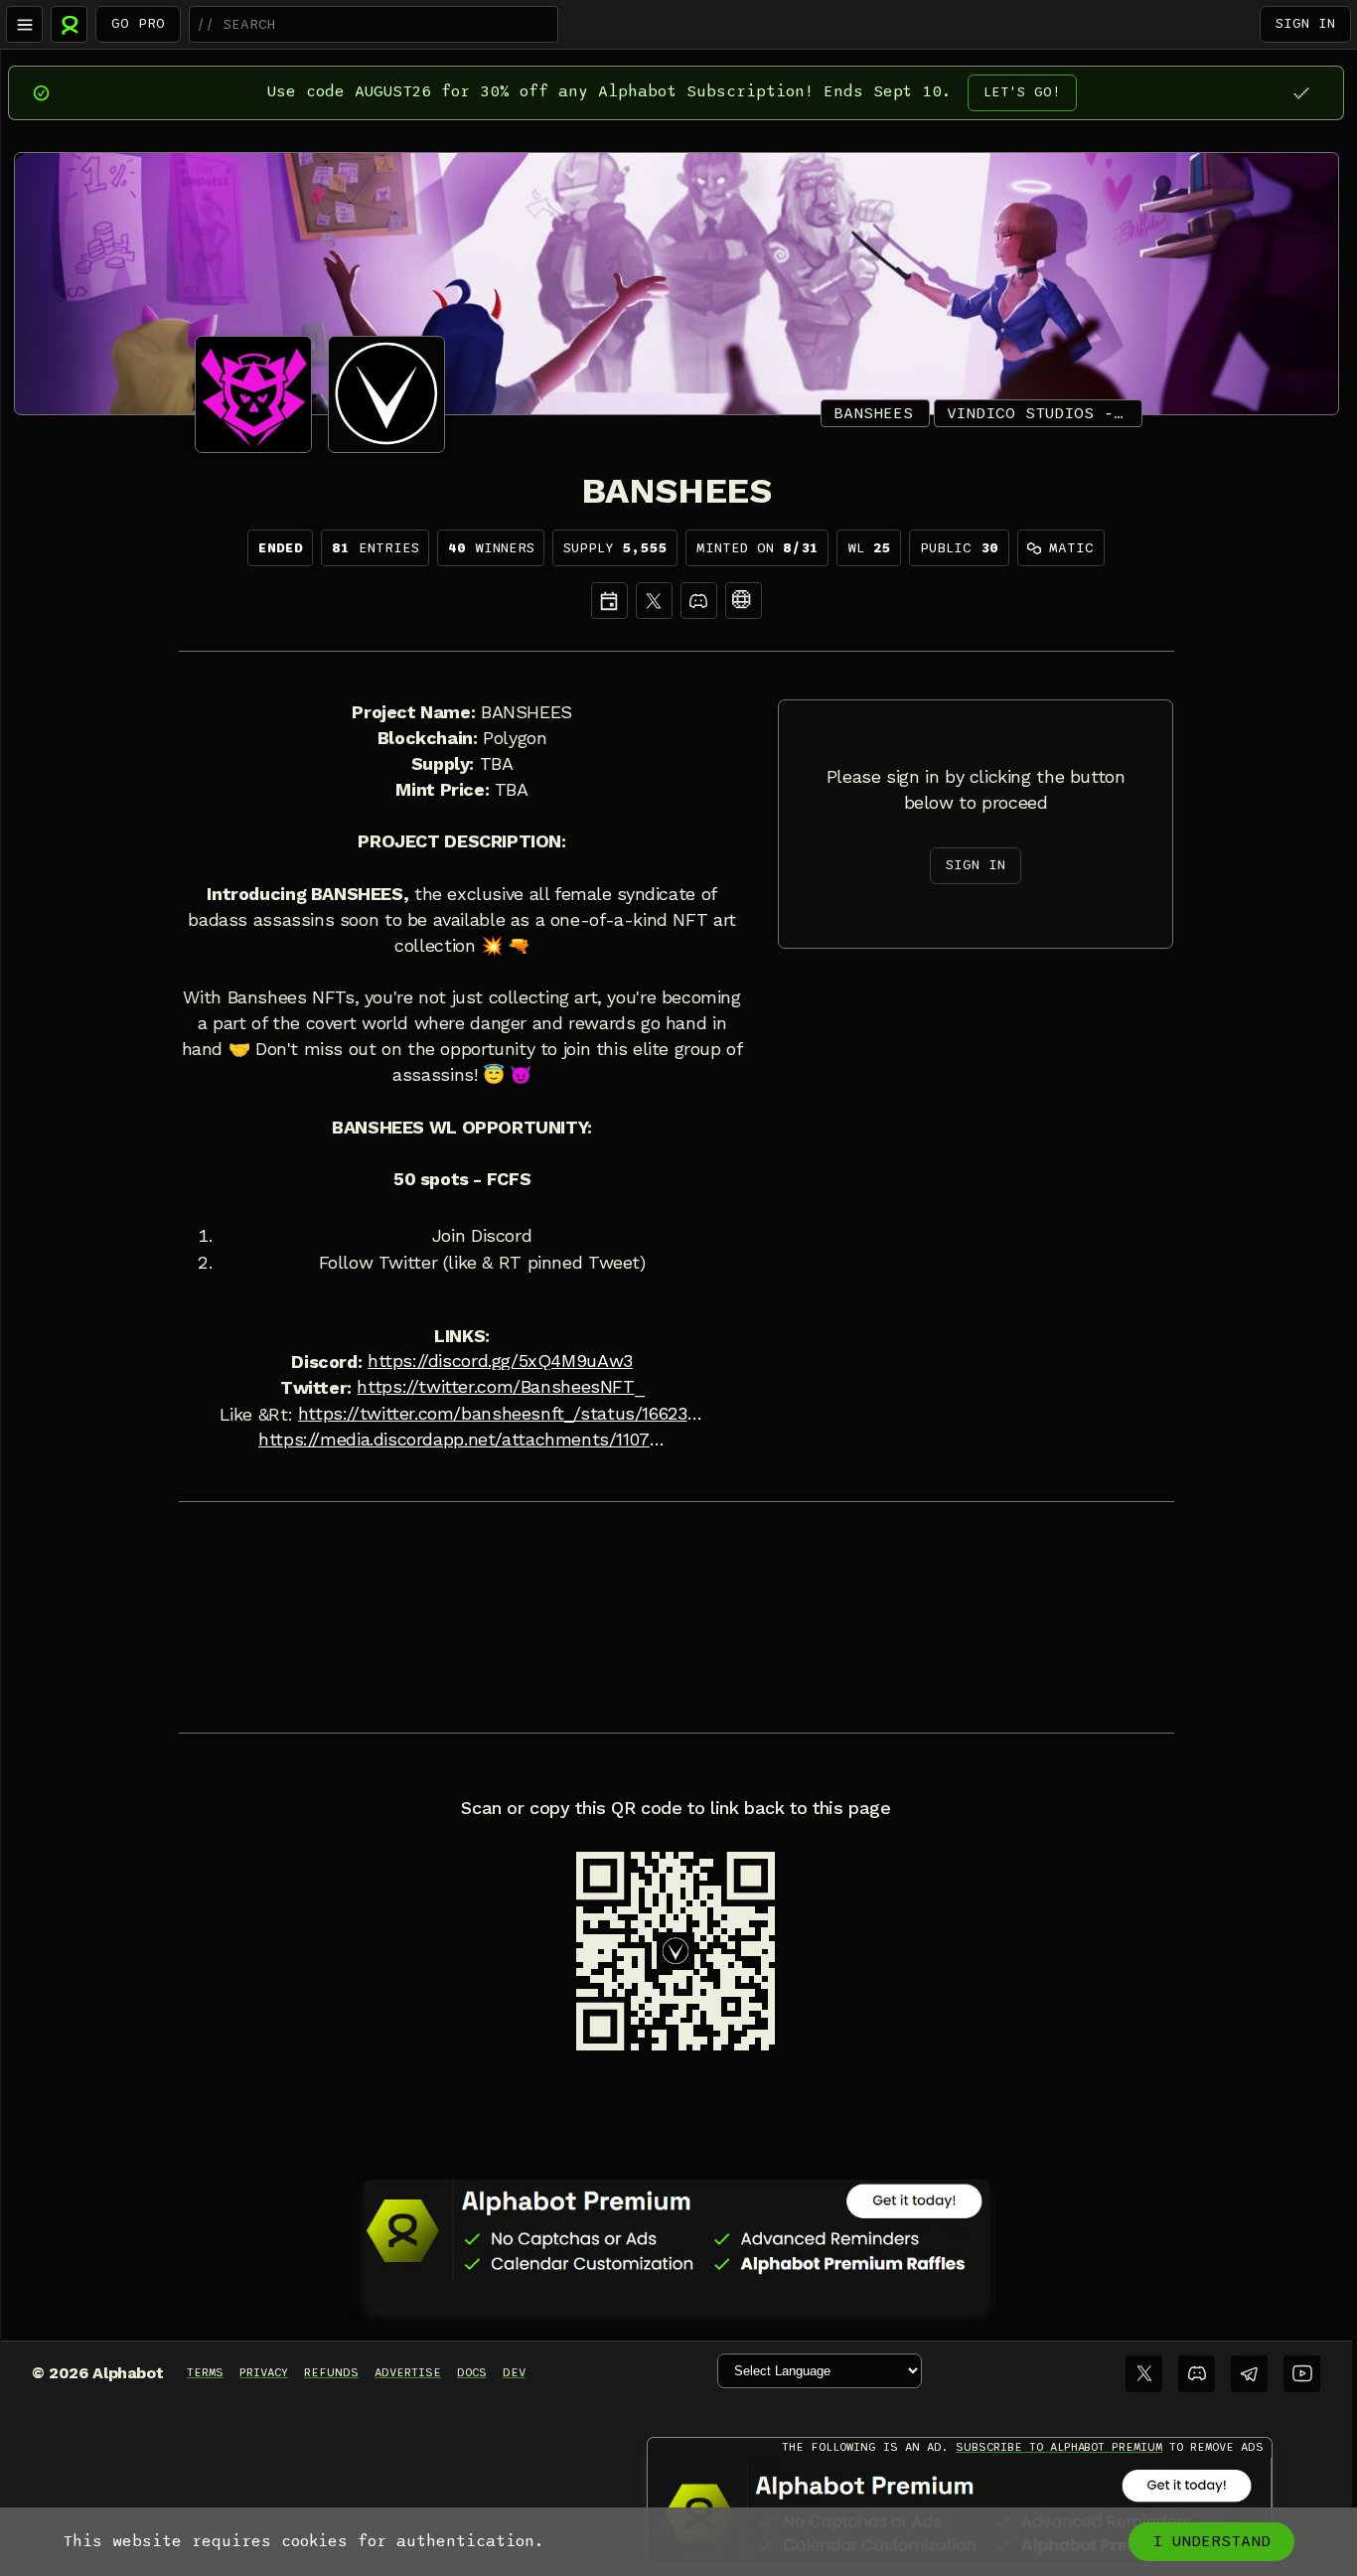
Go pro (138, 23)
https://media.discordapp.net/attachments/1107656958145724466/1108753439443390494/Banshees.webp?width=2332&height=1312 (462, 1440)
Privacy (264, 2372)
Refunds (331, 2372)
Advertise (408, 2372)
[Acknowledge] (1301, 93)
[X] (654, 601)
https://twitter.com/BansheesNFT (495, 1387)
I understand (1211, 2541)
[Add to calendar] (609, 601)
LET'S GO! (1022, 92)
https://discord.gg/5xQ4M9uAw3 (500, 1361)
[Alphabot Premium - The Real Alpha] (677, 2230)
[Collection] (744, 601)
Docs (472, 2372)
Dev (514, 2372)
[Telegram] (1249, 2374)
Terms (205, 2372)
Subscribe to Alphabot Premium (1059, 2447)
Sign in (1305, 23)
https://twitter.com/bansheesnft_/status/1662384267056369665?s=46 (502, 1414)
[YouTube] (1302, 2374)
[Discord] (699, 601)
